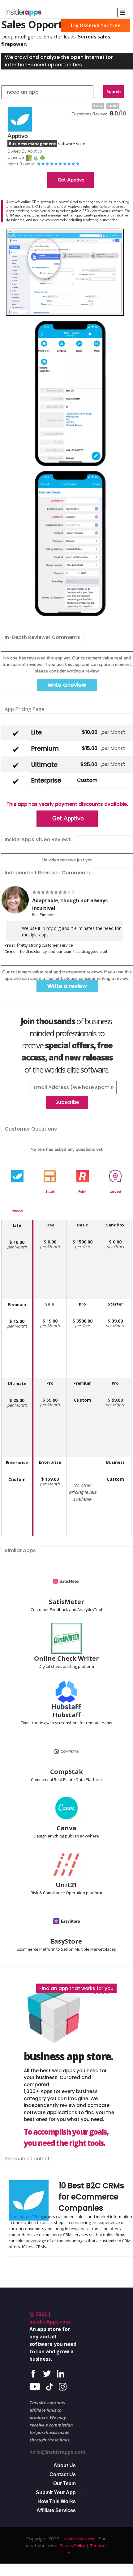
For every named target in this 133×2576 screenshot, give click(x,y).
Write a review (67, 986)
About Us (65, 2465)
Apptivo (17, 1211)
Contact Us (63, 2474)
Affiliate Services (56, 2510)
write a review (67, 685)
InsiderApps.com (79, 2539)
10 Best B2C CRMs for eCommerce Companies (91, 2197)
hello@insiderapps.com (57, 2452)
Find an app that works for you (76, 1988)
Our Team (64, 2483)
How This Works (57, 2501)
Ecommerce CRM (24, 2217)
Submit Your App (56, 2492)
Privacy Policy (72, 2546)
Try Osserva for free (95, 25)
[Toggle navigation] (123, 13)
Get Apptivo (71, 180)
